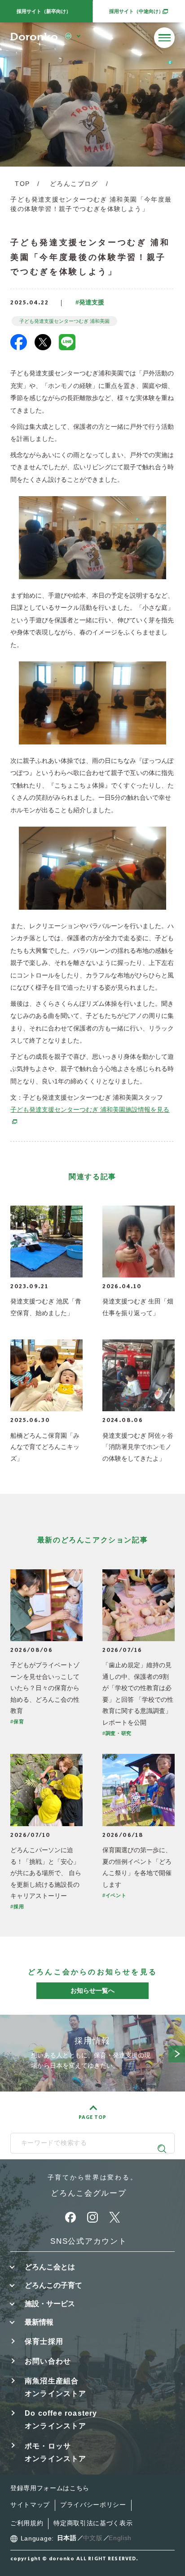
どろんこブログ (74, 184)
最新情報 (39, 2322)
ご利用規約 (27, 2523)
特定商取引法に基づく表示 (93, 2523)
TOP (22, 184)
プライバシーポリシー (93, 2505)
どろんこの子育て (53, 2285)
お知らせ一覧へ (92, 1990)
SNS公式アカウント (88, 2241)
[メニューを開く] (164, 38)
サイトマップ (30, 2505)
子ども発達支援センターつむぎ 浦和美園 (64, 321)
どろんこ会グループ (88, 2193)
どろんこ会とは (50, 2267)
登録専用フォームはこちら (50, 2488)
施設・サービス (50, 2303)
